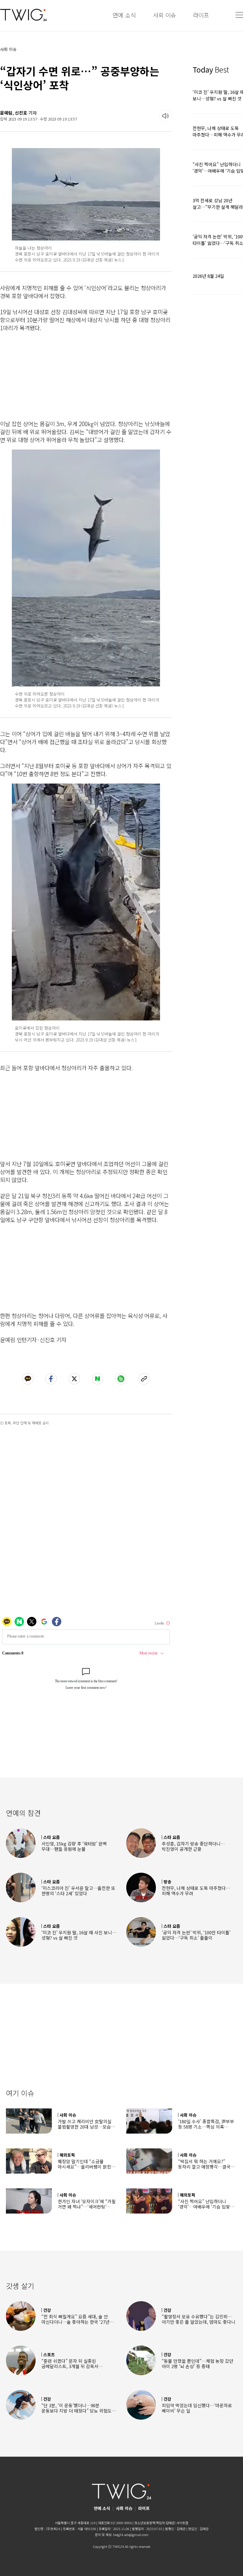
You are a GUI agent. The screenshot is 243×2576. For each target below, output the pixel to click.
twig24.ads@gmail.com (131, 2535)
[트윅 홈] (23, 15)
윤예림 (6, 113)
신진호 (21, 113)
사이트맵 (182, 2523)
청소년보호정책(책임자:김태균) (155, 2523)
